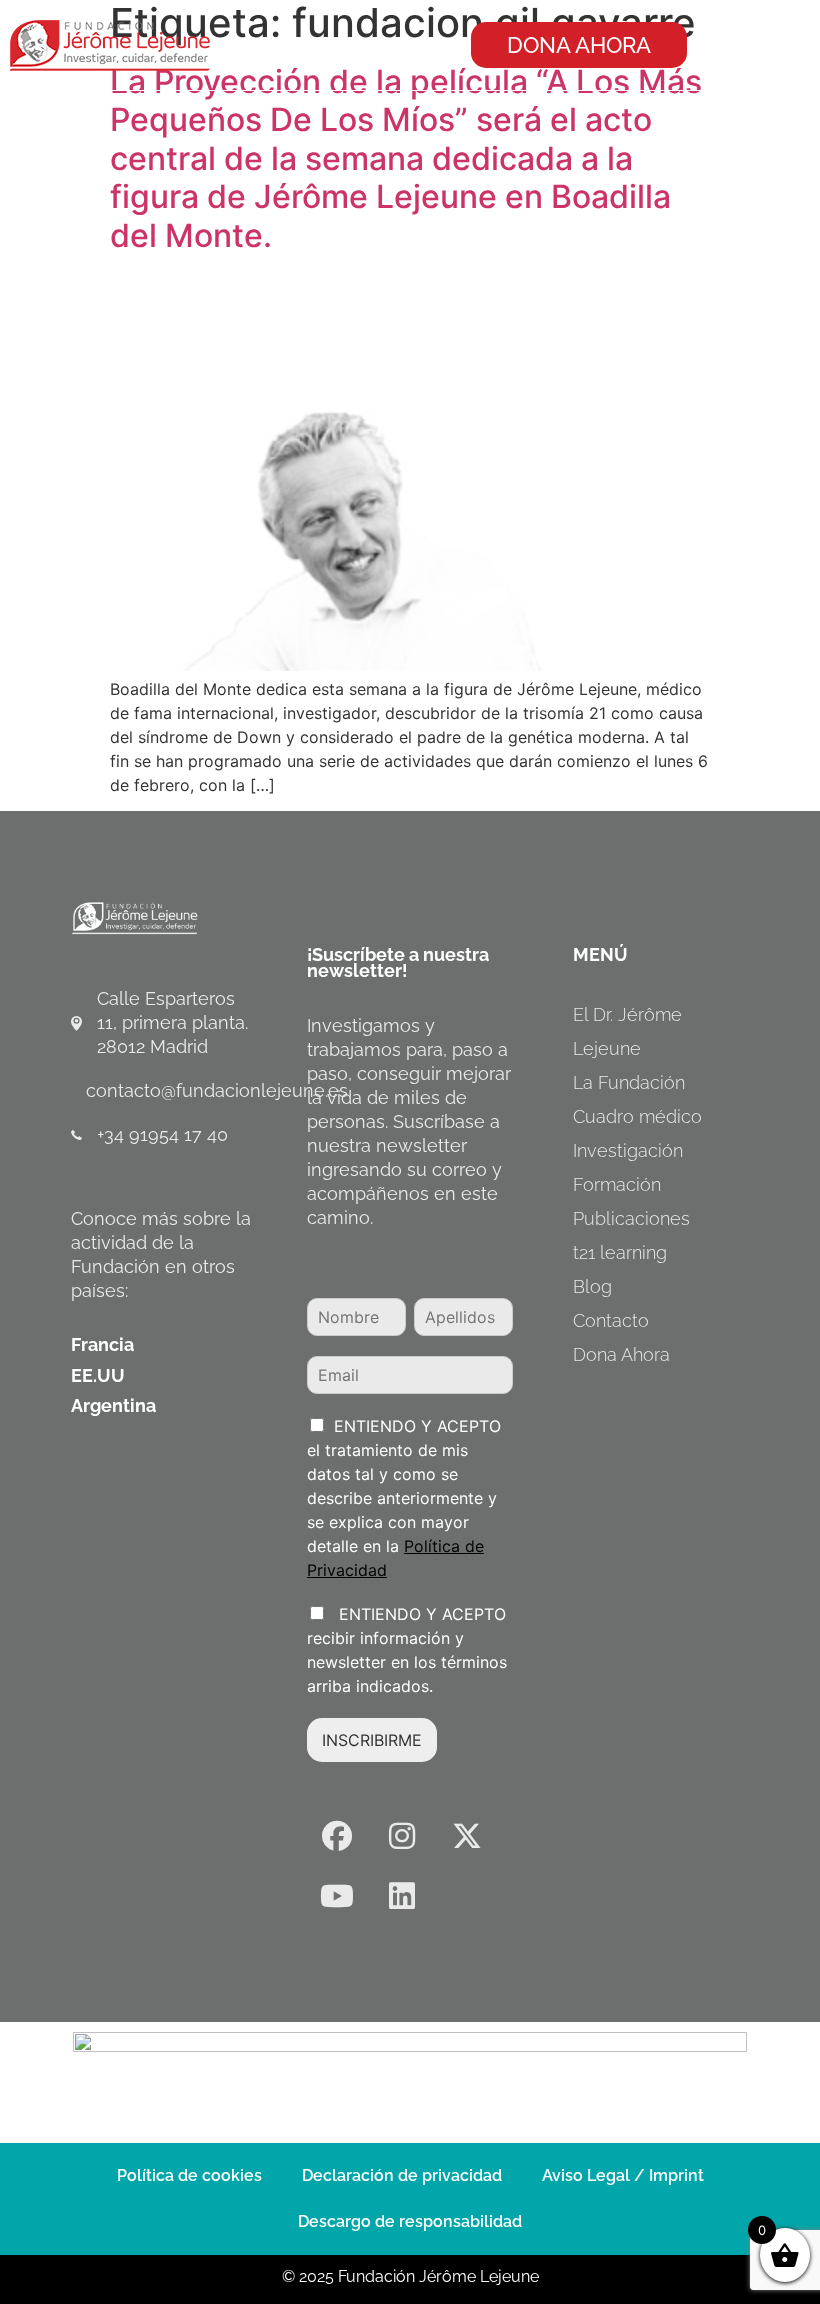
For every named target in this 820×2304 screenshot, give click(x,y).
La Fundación (629, 1082)
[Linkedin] (402, 1896)
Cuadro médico (637, 1116)
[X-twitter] (467, 1836)
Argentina (113, 1405)
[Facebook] (337, 1836)
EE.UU (98, 1375)
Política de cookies (189, 2175)
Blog (592, 1286)
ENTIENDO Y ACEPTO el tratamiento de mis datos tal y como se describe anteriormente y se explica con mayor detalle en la (404, 1498)
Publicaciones (631, 1218)
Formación (617, 1184)
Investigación (628, 1150)
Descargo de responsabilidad (410, 2221)
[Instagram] (402, 1836)
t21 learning (620, 1252)
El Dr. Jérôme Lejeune (627, 1031)
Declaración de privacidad (402, 2175)
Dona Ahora (621, 1354)
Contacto (611, 1320)
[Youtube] (337, 1896)
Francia (102, 1344)
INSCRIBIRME (372, 1740)
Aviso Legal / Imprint (623, 2175)
